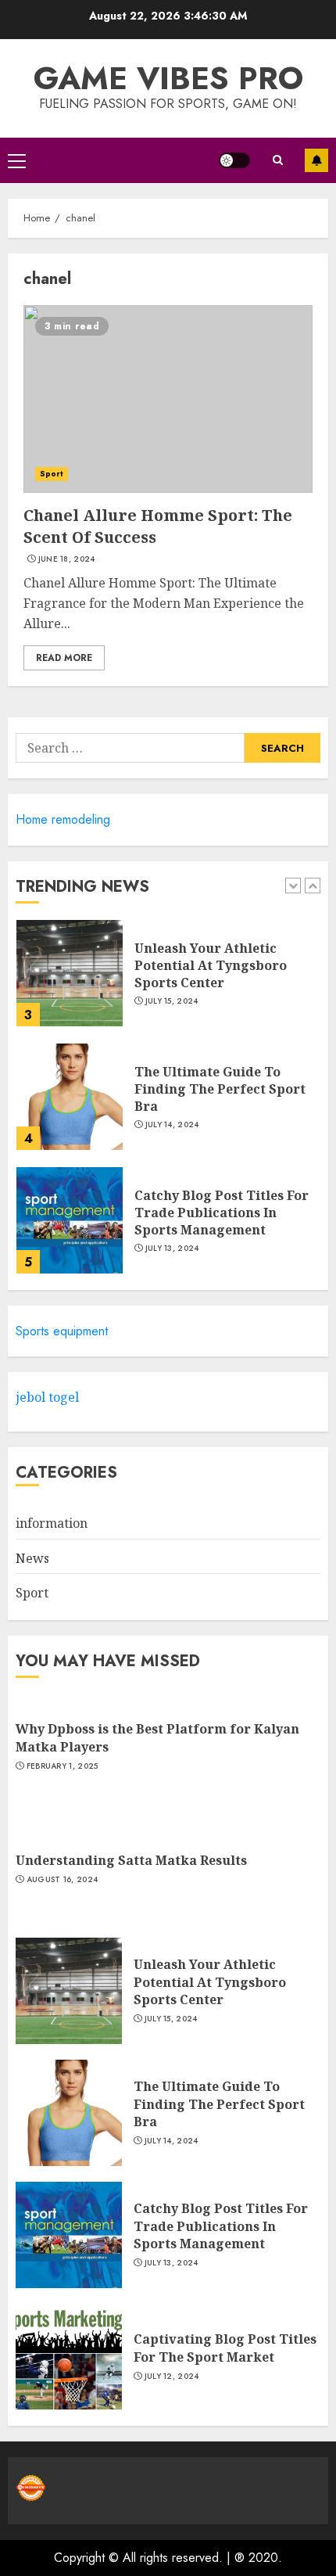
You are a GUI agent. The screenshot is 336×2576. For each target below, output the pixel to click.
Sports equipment (62, 1331)
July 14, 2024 (172, 1125)
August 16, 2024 (63, 1880)
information (52, 1523)
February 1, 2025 (63, 1766)
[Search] (277, 160)
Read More (64, 658)
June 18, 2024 (67, 559)
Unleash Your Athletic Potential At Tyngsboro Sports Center (211, 966)
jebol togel (47, 1397)
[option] (168, 981)
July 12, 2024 (172, 2377)
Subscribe (316, 160)
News (32, 1558)
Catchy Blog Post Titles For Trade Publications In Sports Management (222, 1213)
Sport (52, 474)
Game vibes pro (168, 78)
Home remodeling (63, 819)
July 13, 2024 (172, 1248)
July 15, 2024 (172, 1001)
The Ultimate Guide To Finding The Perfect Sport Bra (220, 1089)
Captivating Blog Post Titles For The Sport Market (225, 2348)
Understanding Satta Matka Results (131, 1860)
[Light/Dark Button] (234, 160)
